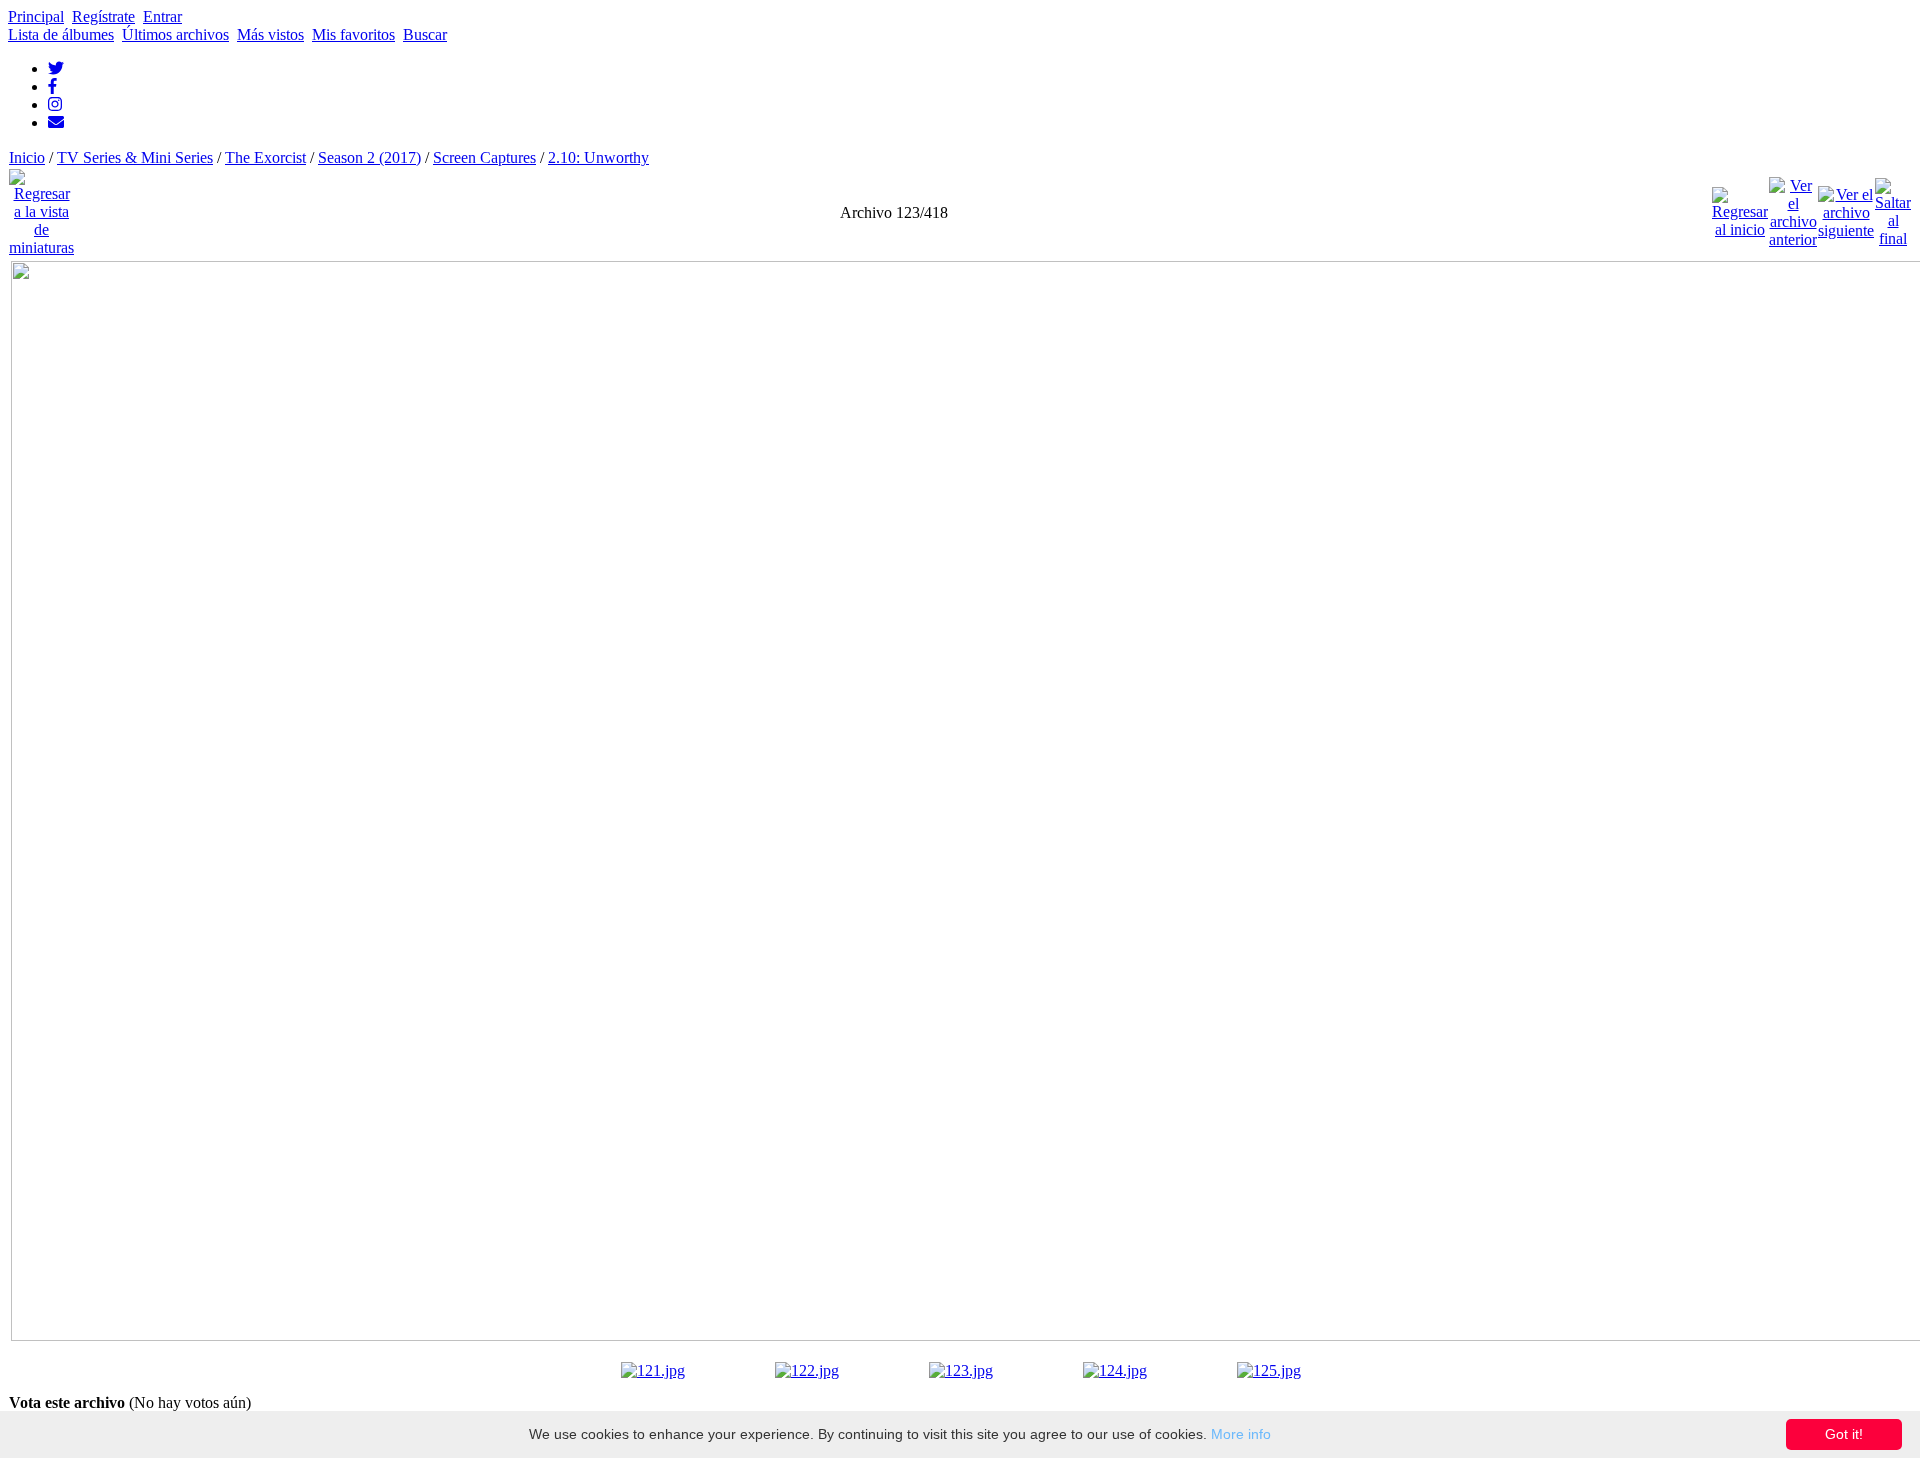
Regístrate (103, 16)
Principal (36, 16)
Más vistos (270, 34)
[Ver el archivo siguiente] (1846, 207)
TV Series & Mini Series (135, 157)
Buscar (425, 34)
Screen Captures (484, 157)
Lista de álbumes (61, 34)
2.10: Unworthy (598, 157)
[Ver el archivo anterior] (1793, 207)
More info (1241, 1434)
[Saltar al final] (1893, 207)
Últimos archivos (175, 34)
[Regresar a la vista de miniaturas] (41, 207)
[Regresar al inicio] (1740, 207)
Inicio (27, 157)
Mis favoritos (353, 34)
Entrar (162, 16)
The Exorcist (265, 157)
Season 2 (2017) (369, 157)
